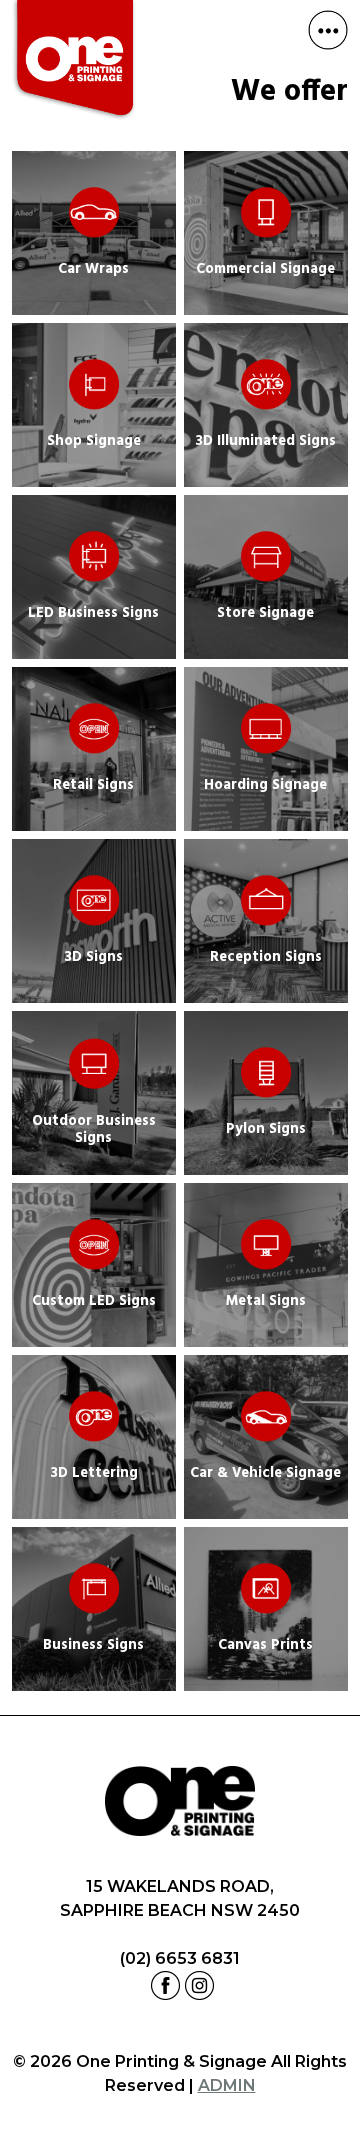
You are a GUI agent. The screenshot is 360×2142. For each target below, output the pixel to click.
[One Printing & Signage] (74, 63)
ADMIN (227, 2085)
